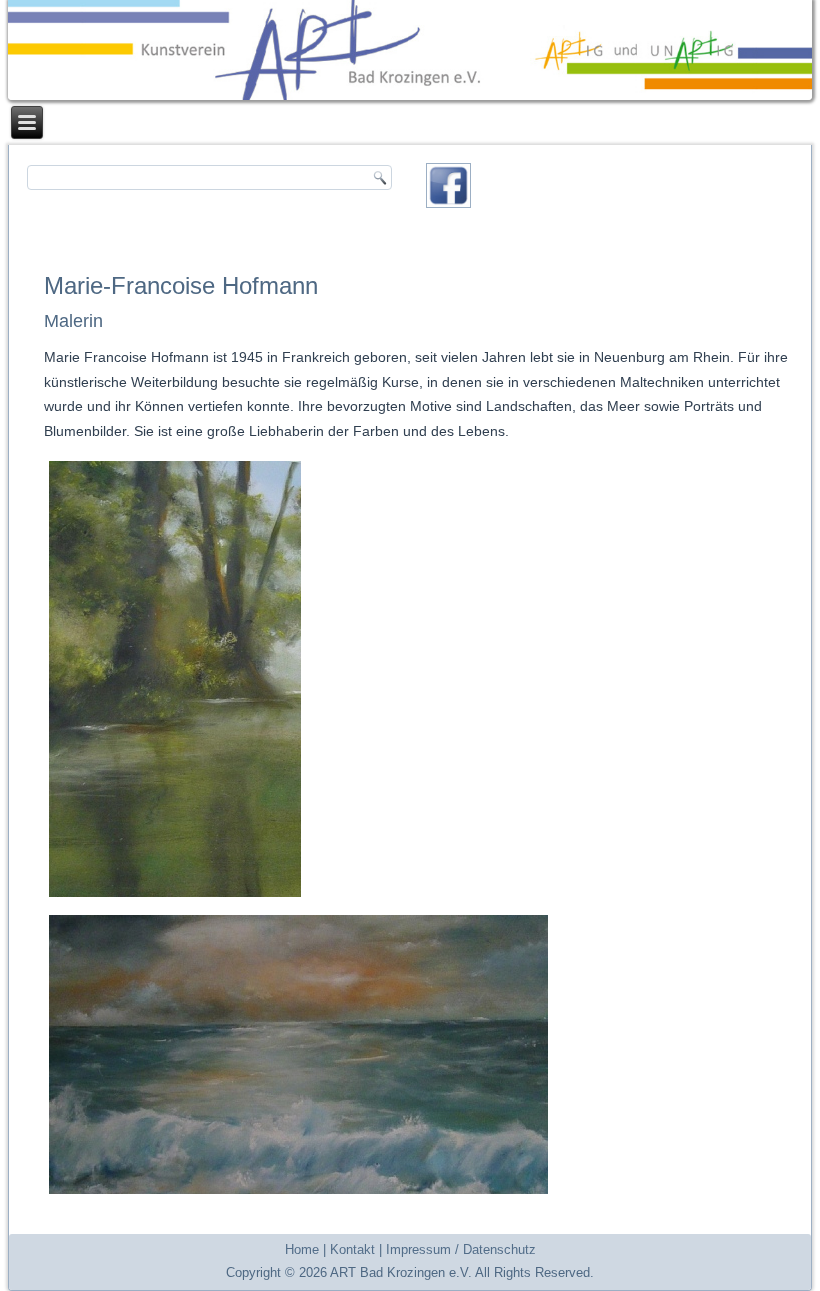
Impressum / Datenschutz (461, 1249)
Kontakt (352, 1249)
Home (302, 1249)
